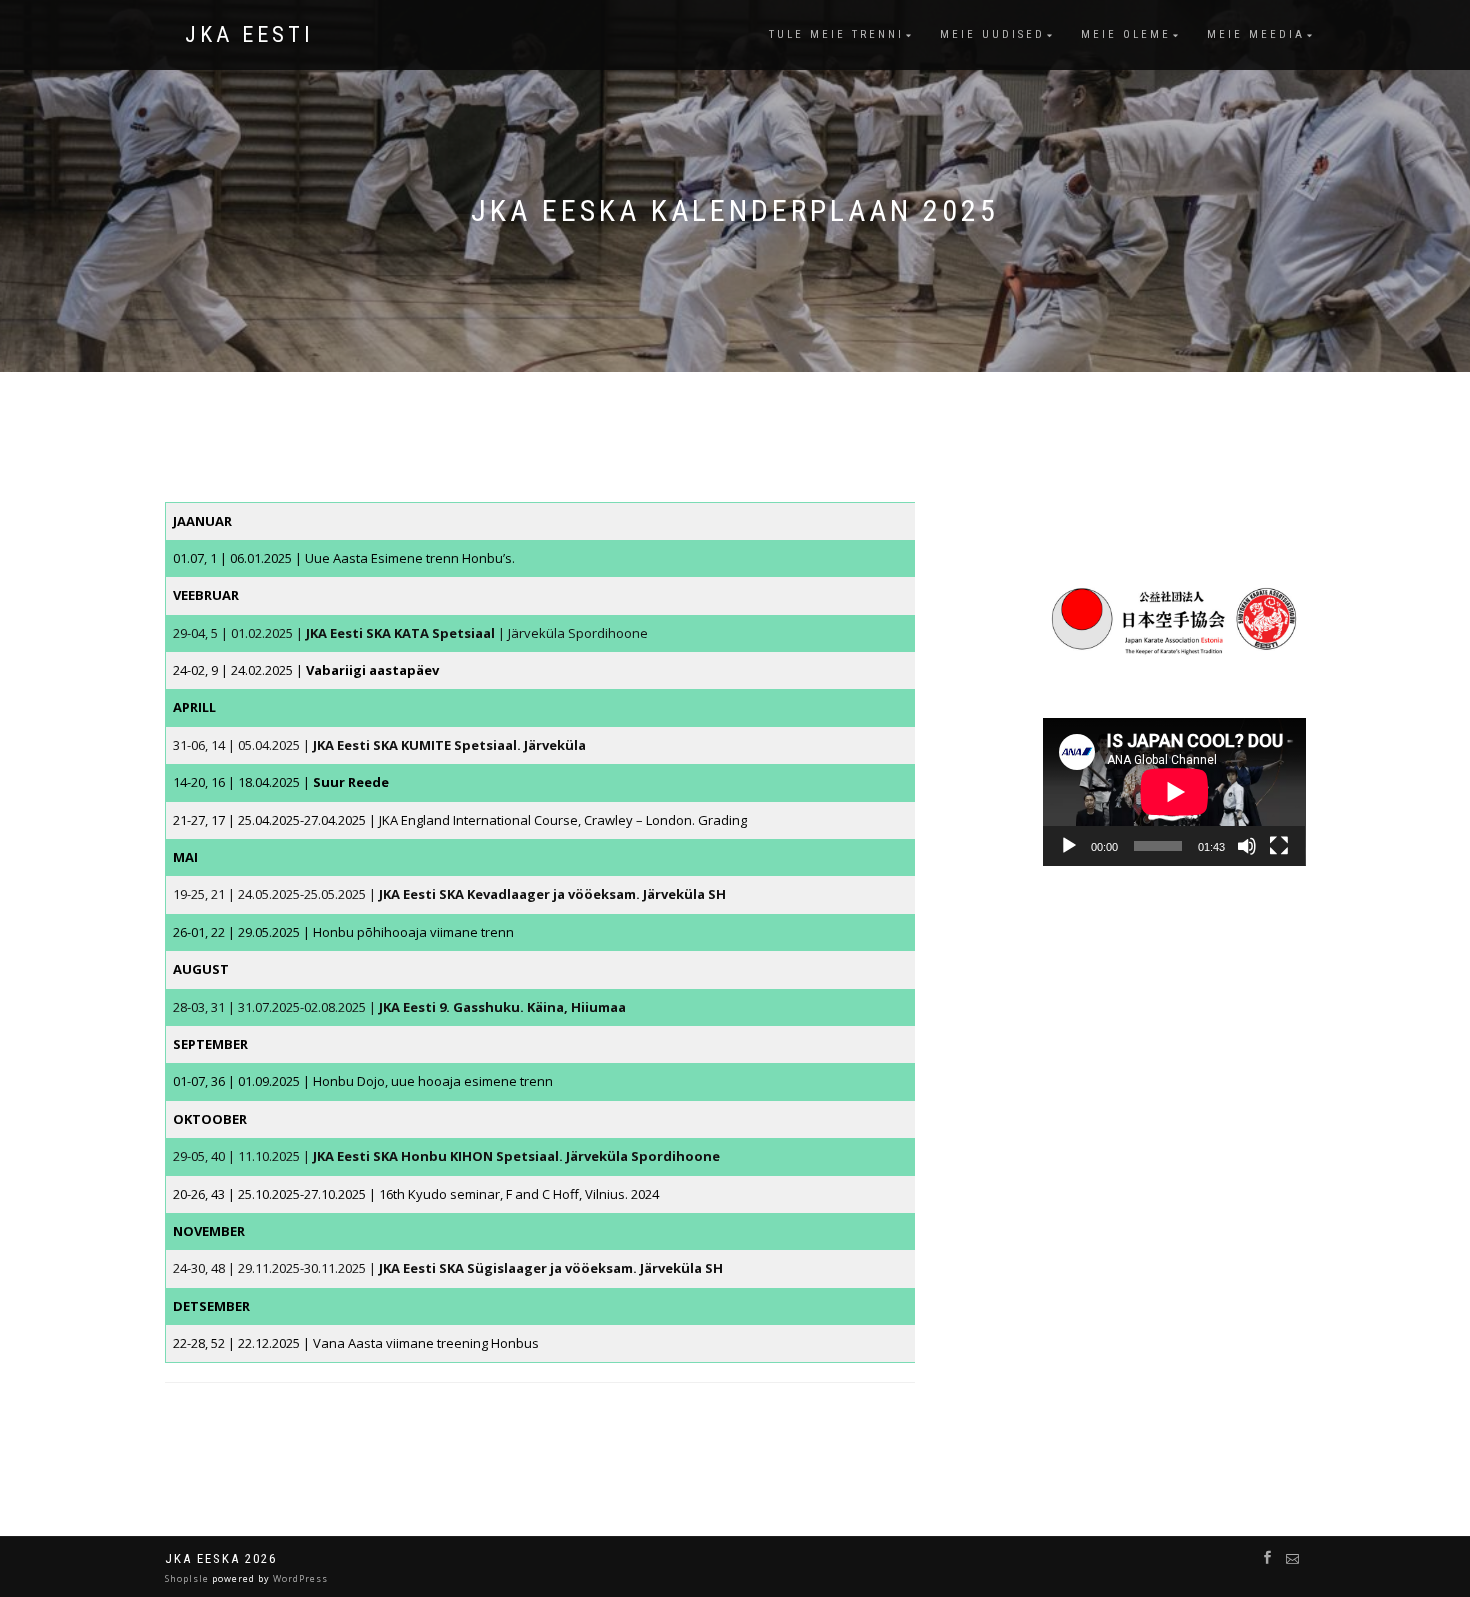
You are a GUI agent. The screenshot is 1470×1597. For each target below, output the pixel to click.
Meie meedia (1256, 34)
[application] (1174, 792)
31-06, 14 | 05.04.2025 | (379, 745)
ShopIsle (188, 1578)
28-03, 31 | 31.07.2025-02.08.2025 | (399, 1007)
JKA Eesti (249, 35)
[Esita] (1069, 846)
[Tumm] (1247, 846)
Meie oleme (1126, 34)
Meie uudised (992, 34)
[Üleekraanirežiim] (1279, 846)
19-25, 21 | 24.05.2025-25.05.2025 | (449, 894)
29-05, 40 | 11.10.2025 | (446, 1156)
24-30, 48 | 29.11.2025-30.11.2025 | (448, 1268)
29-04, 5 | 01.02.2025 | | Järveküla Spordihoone (410, 633)
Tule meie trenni (836, 34)
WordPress (299, 1578)
